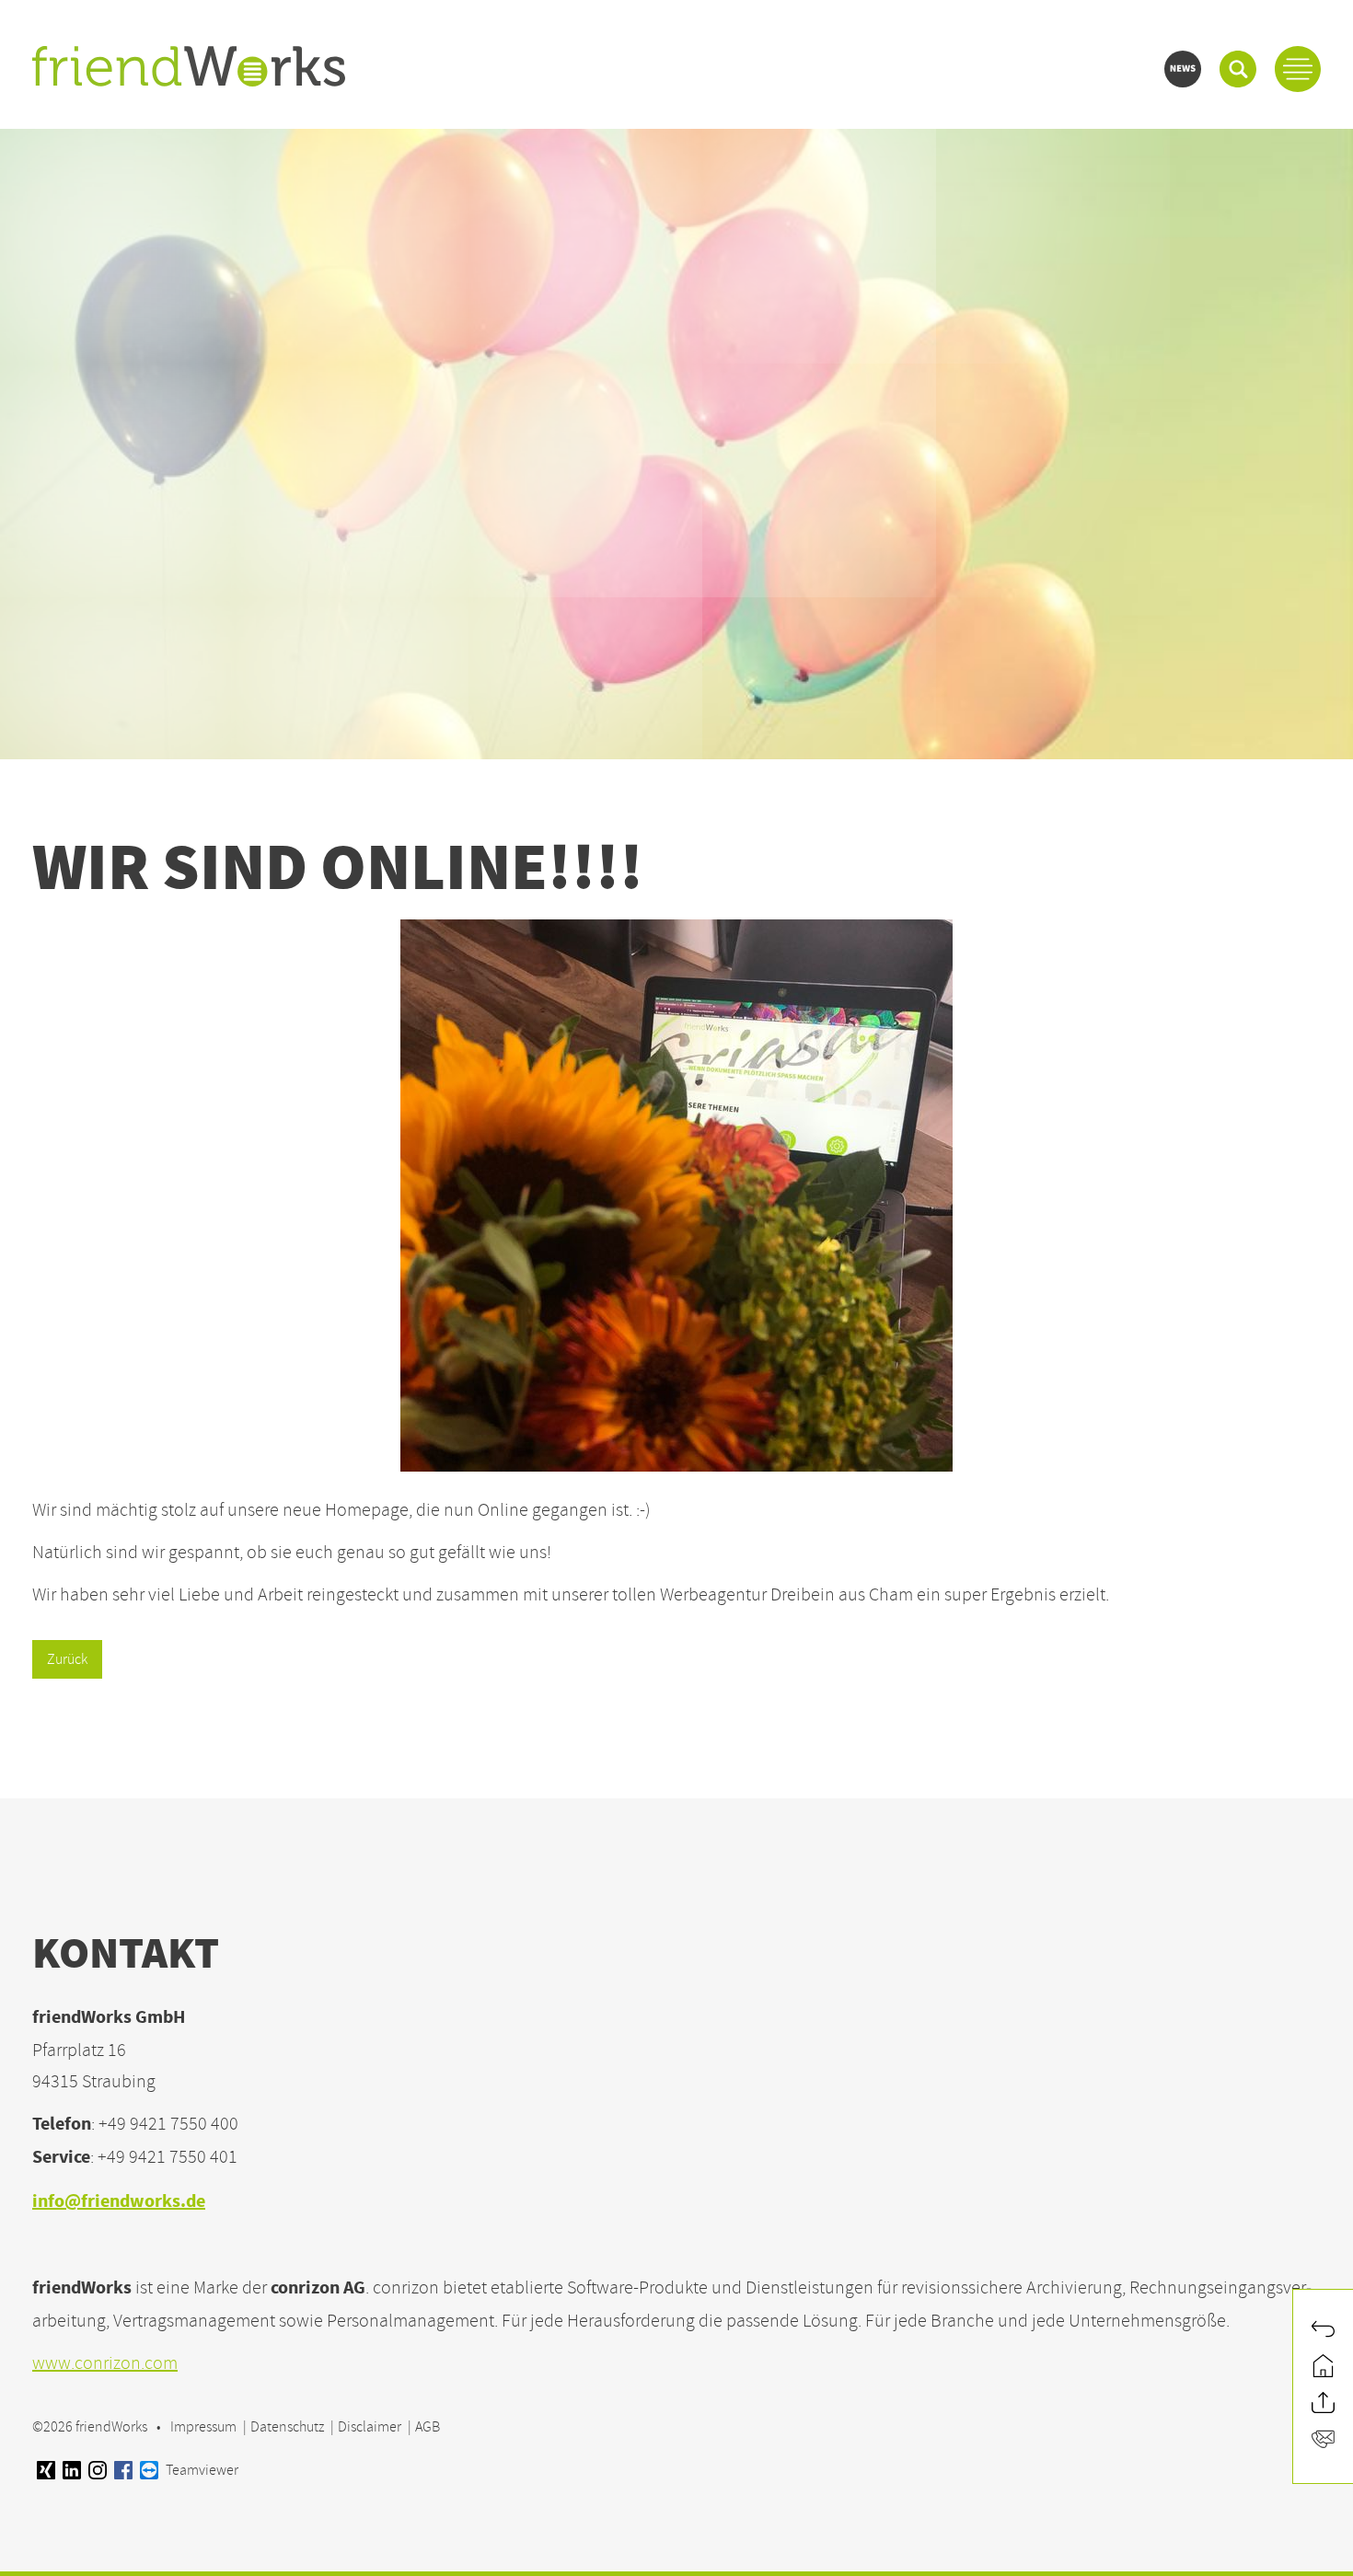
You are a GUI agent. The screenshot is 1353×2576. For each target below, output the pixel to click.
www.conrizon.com (105, 2363)
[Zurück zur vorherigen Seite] (1323, 2331)
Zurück (67, 1659)
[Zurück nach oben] (1323, 2405)
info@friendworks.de (119, 2203)
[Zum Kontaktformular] (1323, 2442)
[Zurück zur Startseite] (1323, 2368)
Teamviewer (201, 2470)
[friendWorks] (189, 69)
